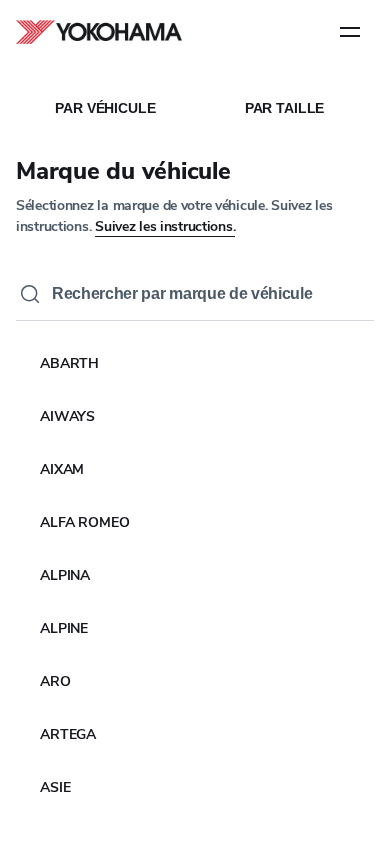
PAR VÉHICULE (105, 108)
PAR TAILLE (285, 108)
